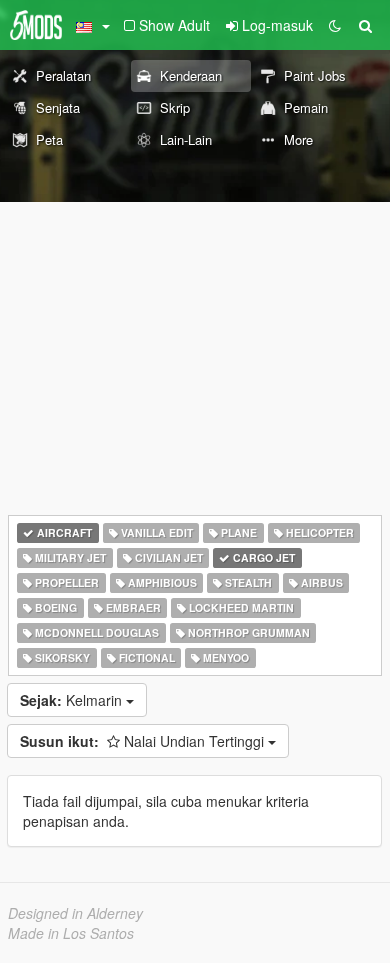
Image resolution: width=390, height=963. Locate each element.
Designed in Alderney (75, 913)
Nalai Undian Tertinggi (144, 741)
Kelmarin (73, 700)
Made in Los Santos (71, 933)
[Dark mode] (335, 25)
